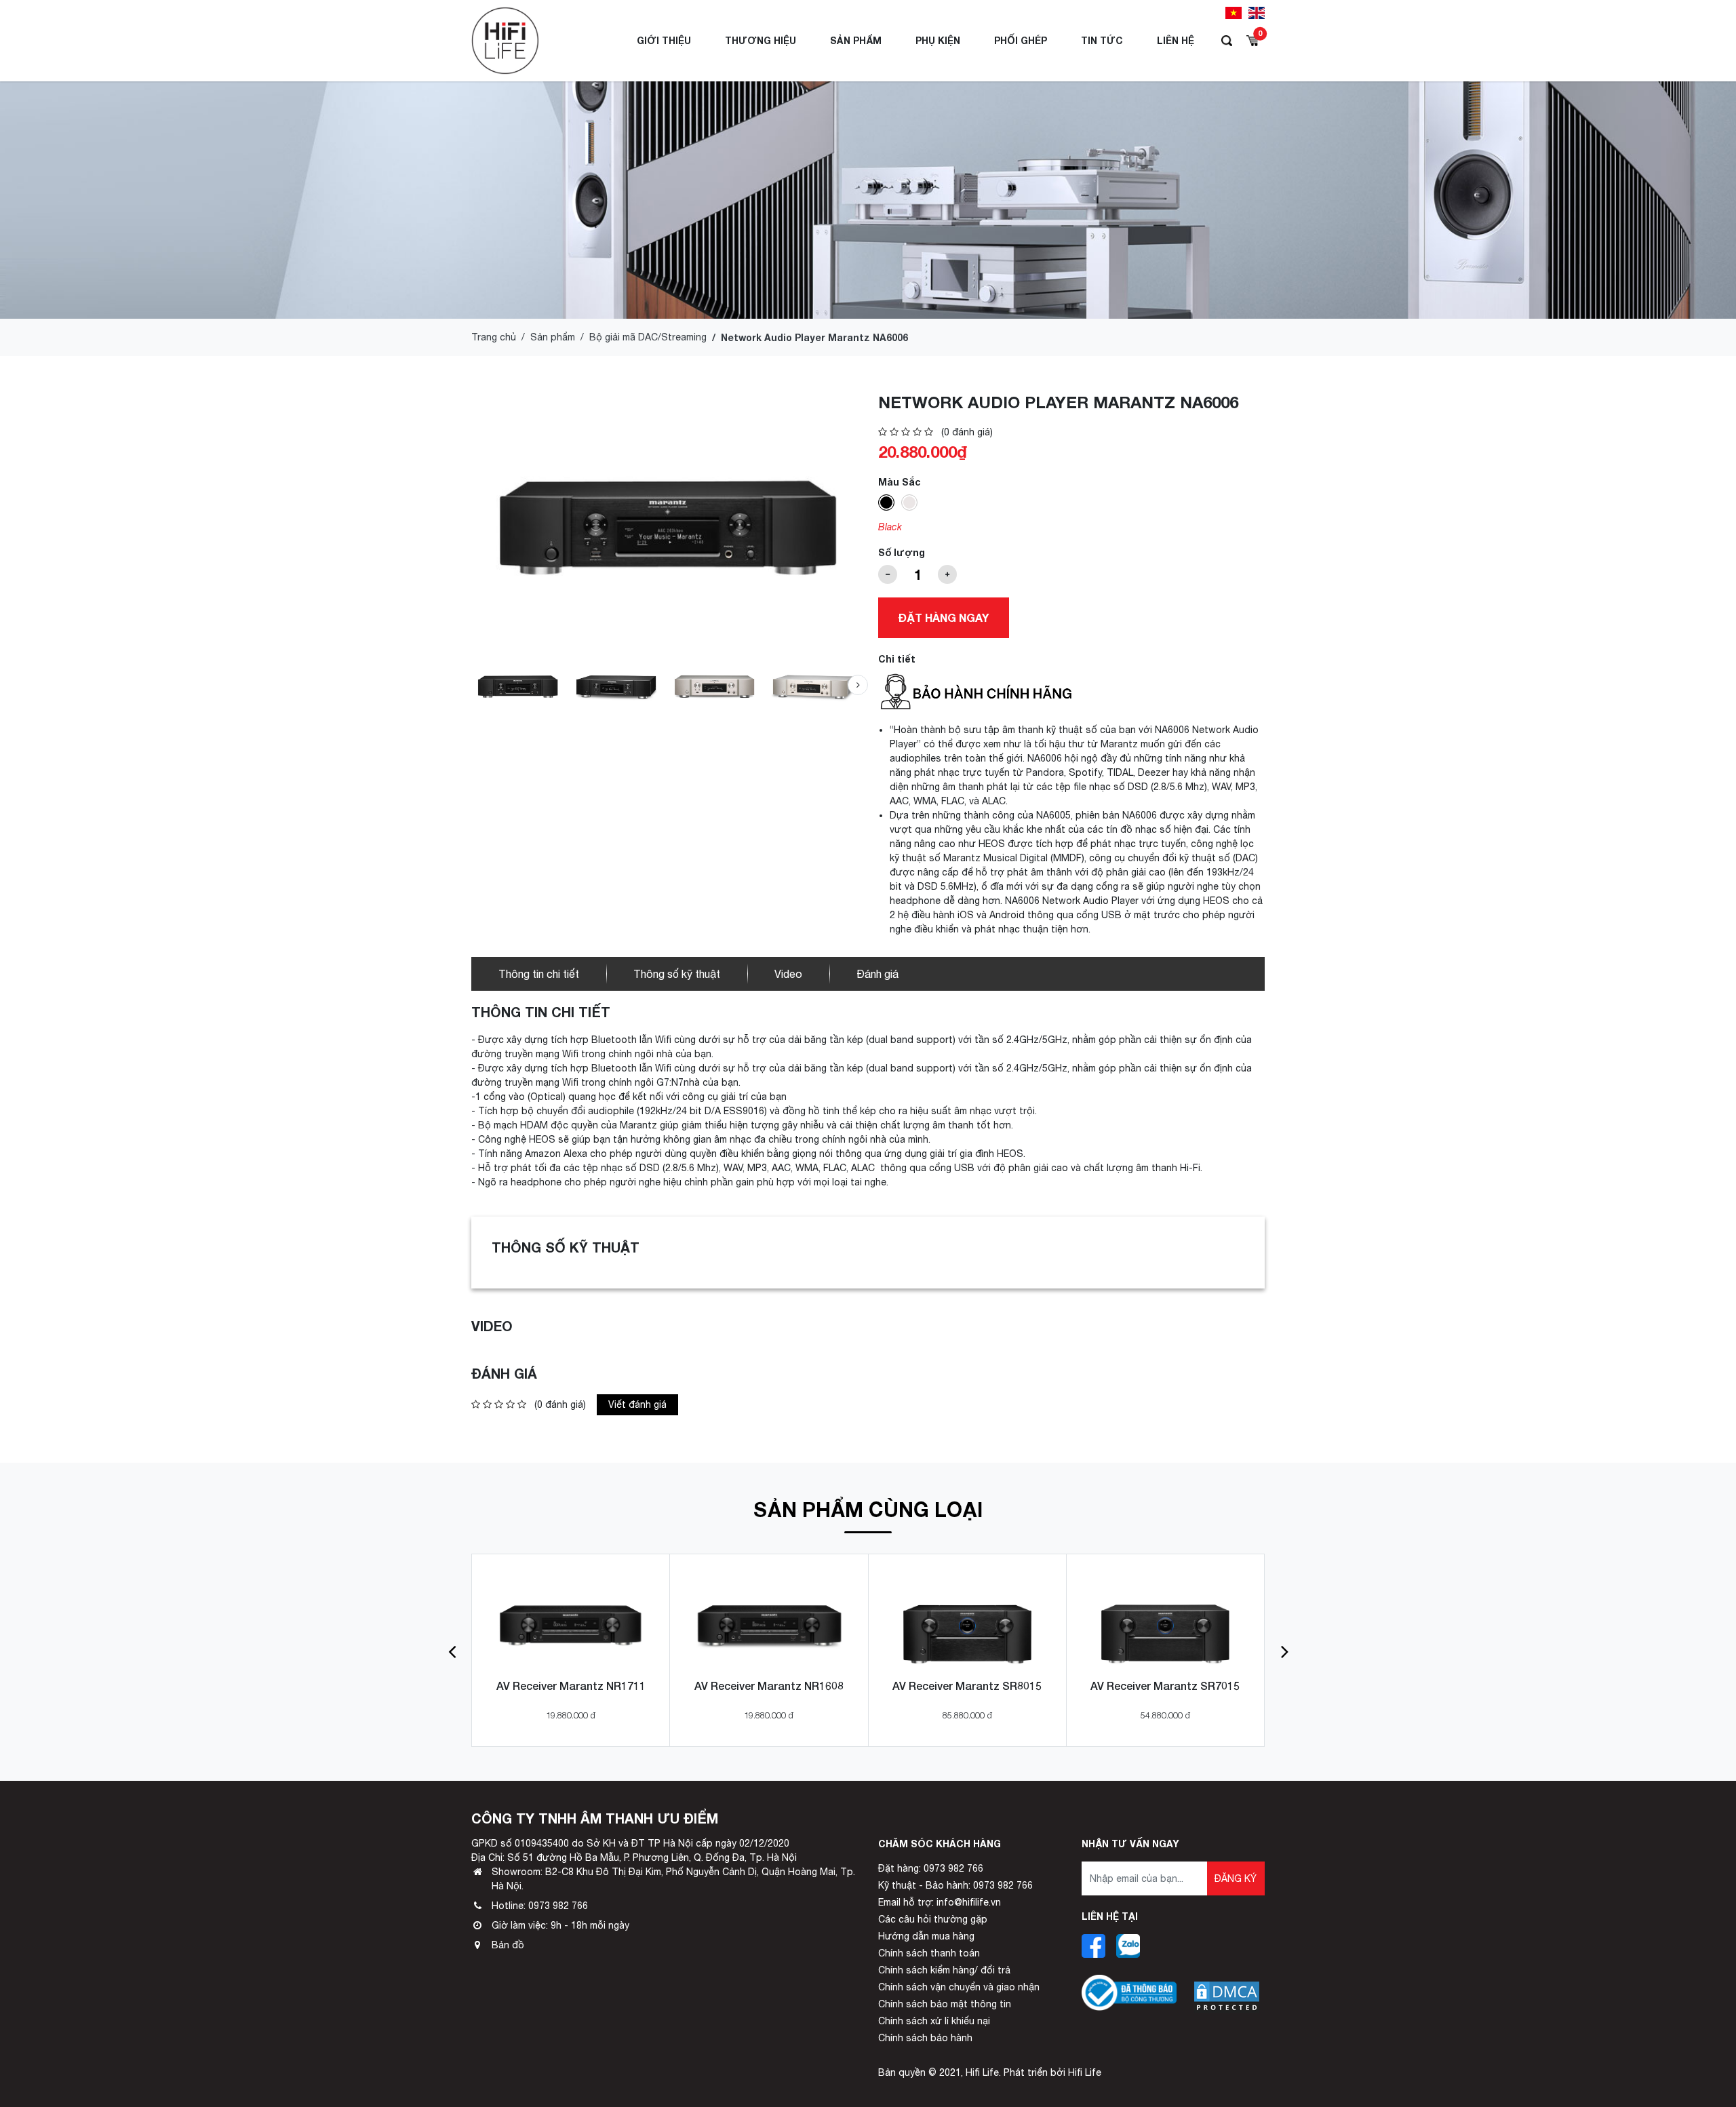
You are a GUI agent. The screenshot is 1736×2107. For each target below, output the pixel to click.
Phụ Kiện (938, 40)
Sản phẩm (856, 40)
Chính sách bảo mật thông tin (945, 2004)
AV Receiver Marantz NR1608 (769, 1686)
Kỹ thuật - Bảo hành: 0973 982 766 (955, 1885)
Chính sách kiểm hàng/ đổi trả (944, 1970)
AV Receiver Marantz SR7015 (1165, 1686)
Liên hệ (1176, 40)
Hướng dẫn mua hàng (926, 1936)
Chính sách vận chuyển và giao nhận (959, 1987)
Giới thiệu (664, 40)
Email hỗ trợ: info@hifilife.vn (940, 1902)
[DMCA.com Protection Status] (1227, 1986)
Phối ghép (1021, 40)
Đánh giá (877, 974)
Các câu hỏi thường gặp (933, 1919)
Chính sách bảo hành (925, 2038)
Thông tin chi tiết (539, 974)
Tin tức (1102, 40)
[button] (858, 685)
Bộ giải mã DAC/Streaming (648, 337)
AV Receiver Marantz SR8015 (967, 1686)
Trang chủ (494, 337)
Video (788, 974)
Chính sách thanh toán (929, 1953)
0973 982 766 (558, 1906)
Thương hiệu (761, 40)
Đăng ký (1236, 1878)
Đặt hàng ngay (944, 617)
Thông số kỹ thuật (677, 974)
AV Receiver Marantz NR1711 (571, 1686)
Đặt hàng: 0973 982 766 (931, 1868)
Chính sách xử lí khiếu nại (934, 2021)
